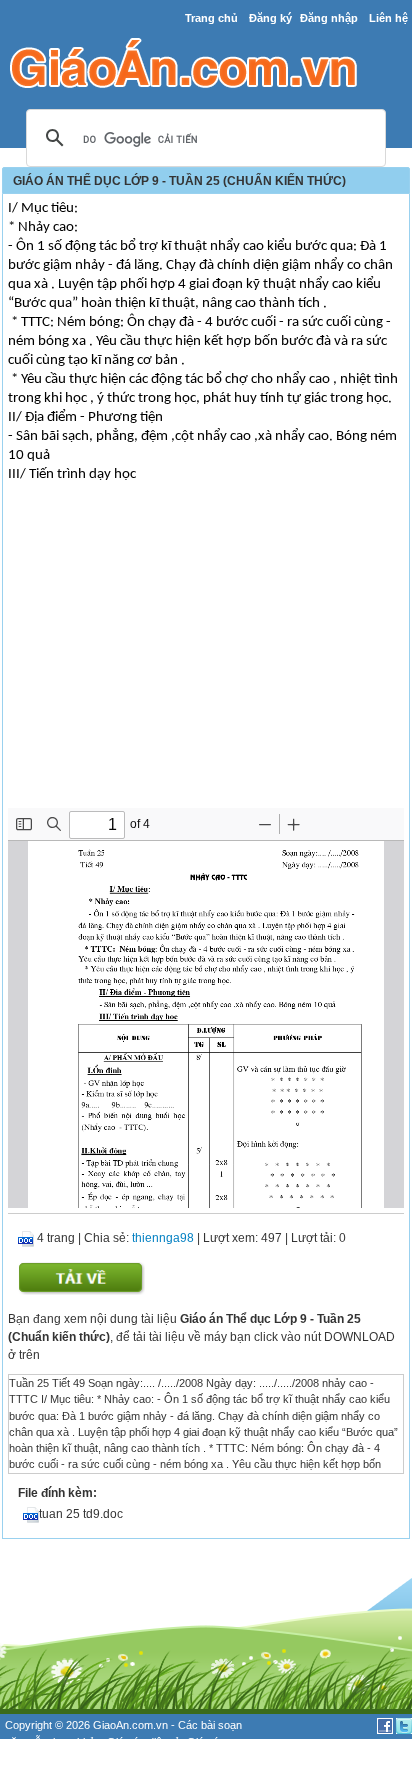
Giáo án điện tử (144, 1742)
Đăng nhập (329, 18)
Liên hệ (388, 18)
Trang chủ (211, 18)
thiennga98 (163, 1238)
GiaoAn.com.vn (130, 1725)
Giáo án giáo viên (70, 1758)
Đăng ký (270, 18)
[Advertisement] (206, 658)
